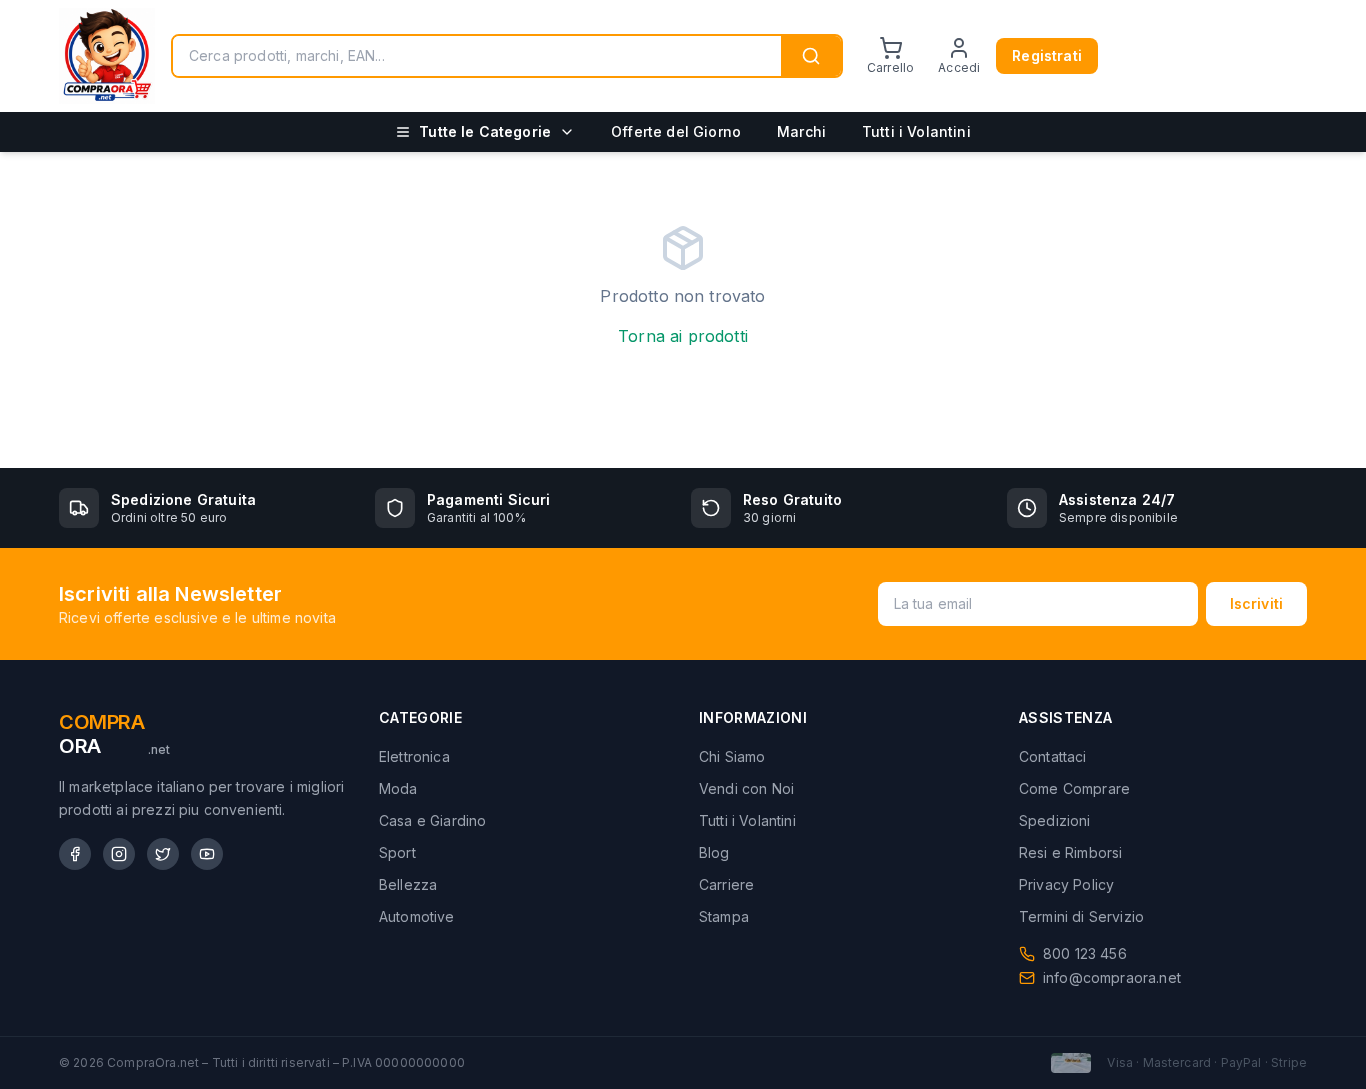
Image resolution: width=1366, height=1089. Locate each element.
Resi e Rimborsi (1070, 852)
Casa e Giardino (432, 820)
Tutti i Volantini (916, 131)
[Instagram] (119, 854)
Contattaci (1053, 756)
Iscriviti (1256, 603)
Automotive (417, 916)
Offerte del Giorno (676, 131)
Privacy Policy (1066, 884)
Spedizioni (1055, 820)
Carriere (726, 884)
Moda (398, 788)
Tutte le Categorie (485, 131)
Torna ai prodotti (683, 336)
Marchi (801, 131)
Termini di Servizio (1081, 916)
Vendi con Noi (746, 788)
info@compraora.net (1112, 977)
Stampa (724, 916)
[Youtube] (207, 854)
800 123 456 (1085, 953)
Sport (397, 852)
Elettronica (414, 756)
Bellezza (408, 884)
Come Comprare (1074, 788)
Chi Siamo (732, 756)
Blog (714, 852)
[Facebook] (75, 854)
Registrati (1047, 55)
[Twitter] (163, 854)
